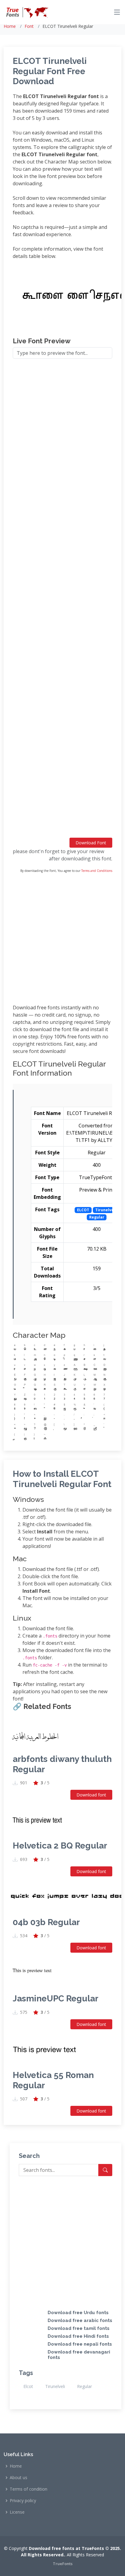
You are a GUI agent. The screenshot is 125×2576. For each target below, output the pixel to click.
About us (19, 2478)
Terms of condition (29, 2489)
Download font (91, 1795)
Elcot (28, 2386)
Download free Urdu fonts (78, 2313)
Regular (84, 2386)
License (17, 2512)
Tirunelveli (55, 2386)
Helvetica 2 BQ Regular (60, 1846)
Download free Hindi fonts (78, 2336)
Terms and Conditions (97, 871)
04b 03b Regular (46, 1922)
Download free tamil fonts (79, 2328)
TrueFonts (63, 2564)
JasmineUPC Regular (56, 1999)
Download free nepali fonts (80, 2344)
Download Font (91, 843)
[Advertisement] (62, 601)
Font (29, 26)
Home (10, 26)
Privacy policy (23, 2501)
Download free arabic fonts (80, 2320)
